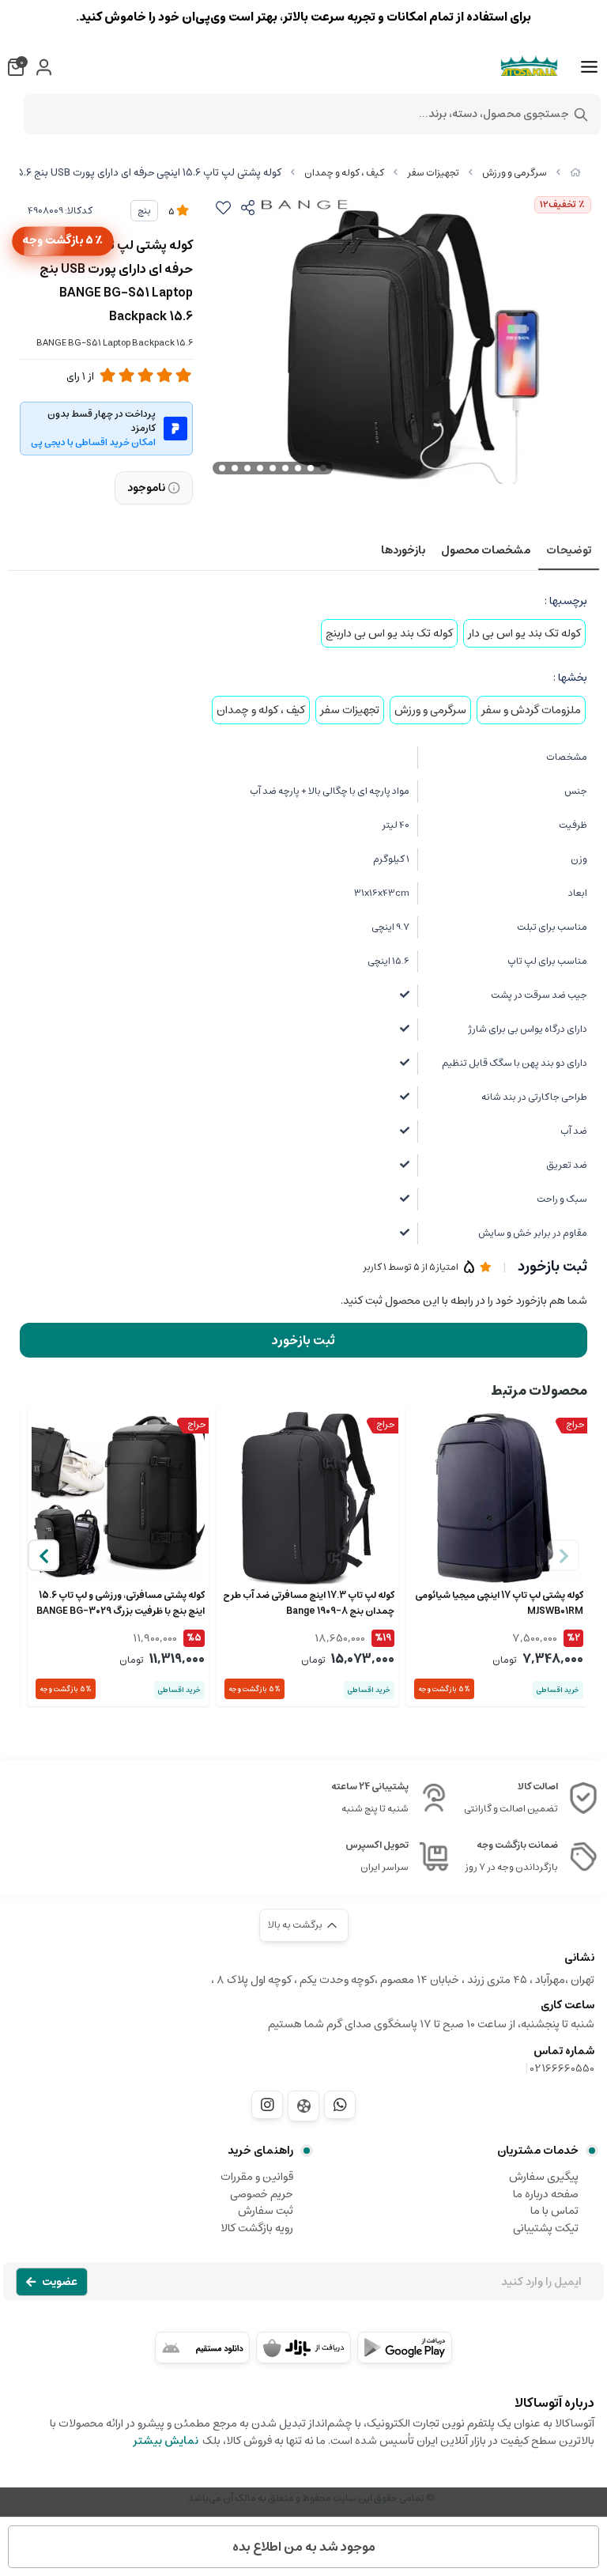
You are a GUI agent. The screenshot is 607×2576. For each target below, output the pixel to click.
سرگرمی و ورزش (515, 173)
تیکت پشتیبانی (546, 2228)
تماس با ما (554, 2211)
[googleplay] (405, 2347)
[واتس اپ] (340, 2105)
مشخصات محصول (486, 550)
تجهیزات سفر (433, 173)
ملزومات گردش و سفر (531, 710)
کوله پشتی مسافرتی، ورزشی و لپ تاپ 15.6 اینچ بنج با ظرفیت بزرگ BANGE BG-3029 (121, 1603)
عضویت (60, 2282)
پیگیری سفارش (544, 2177)
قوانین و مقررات (257, 2177)
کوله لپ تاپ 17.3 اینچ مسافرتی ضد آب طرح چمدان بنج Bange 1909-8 (308, 1603)
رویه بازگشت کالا (257, 2228)
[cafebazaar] (303, 2347)
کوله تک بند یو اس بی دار (524, 633)
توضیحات (569, 550)
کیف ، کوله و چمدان (344, 173)
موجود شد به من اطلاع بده (304, 2547)
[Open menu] (589, 67)
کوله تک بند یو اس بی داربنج (389, 633)
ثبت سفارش (266, 2211)
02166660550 (562, 2068)
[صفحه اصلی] (575, 173)
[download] (202, 2347)
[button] (43, 1555)
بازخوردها (403, 550)
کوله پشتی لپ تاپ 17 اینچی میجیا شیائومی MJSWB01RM (499, 1603)
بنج (144, 211)
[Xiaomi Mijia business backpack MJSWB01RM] (497, 1497)
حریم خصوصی (262, 2194)
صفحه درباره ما (546, 2194)
